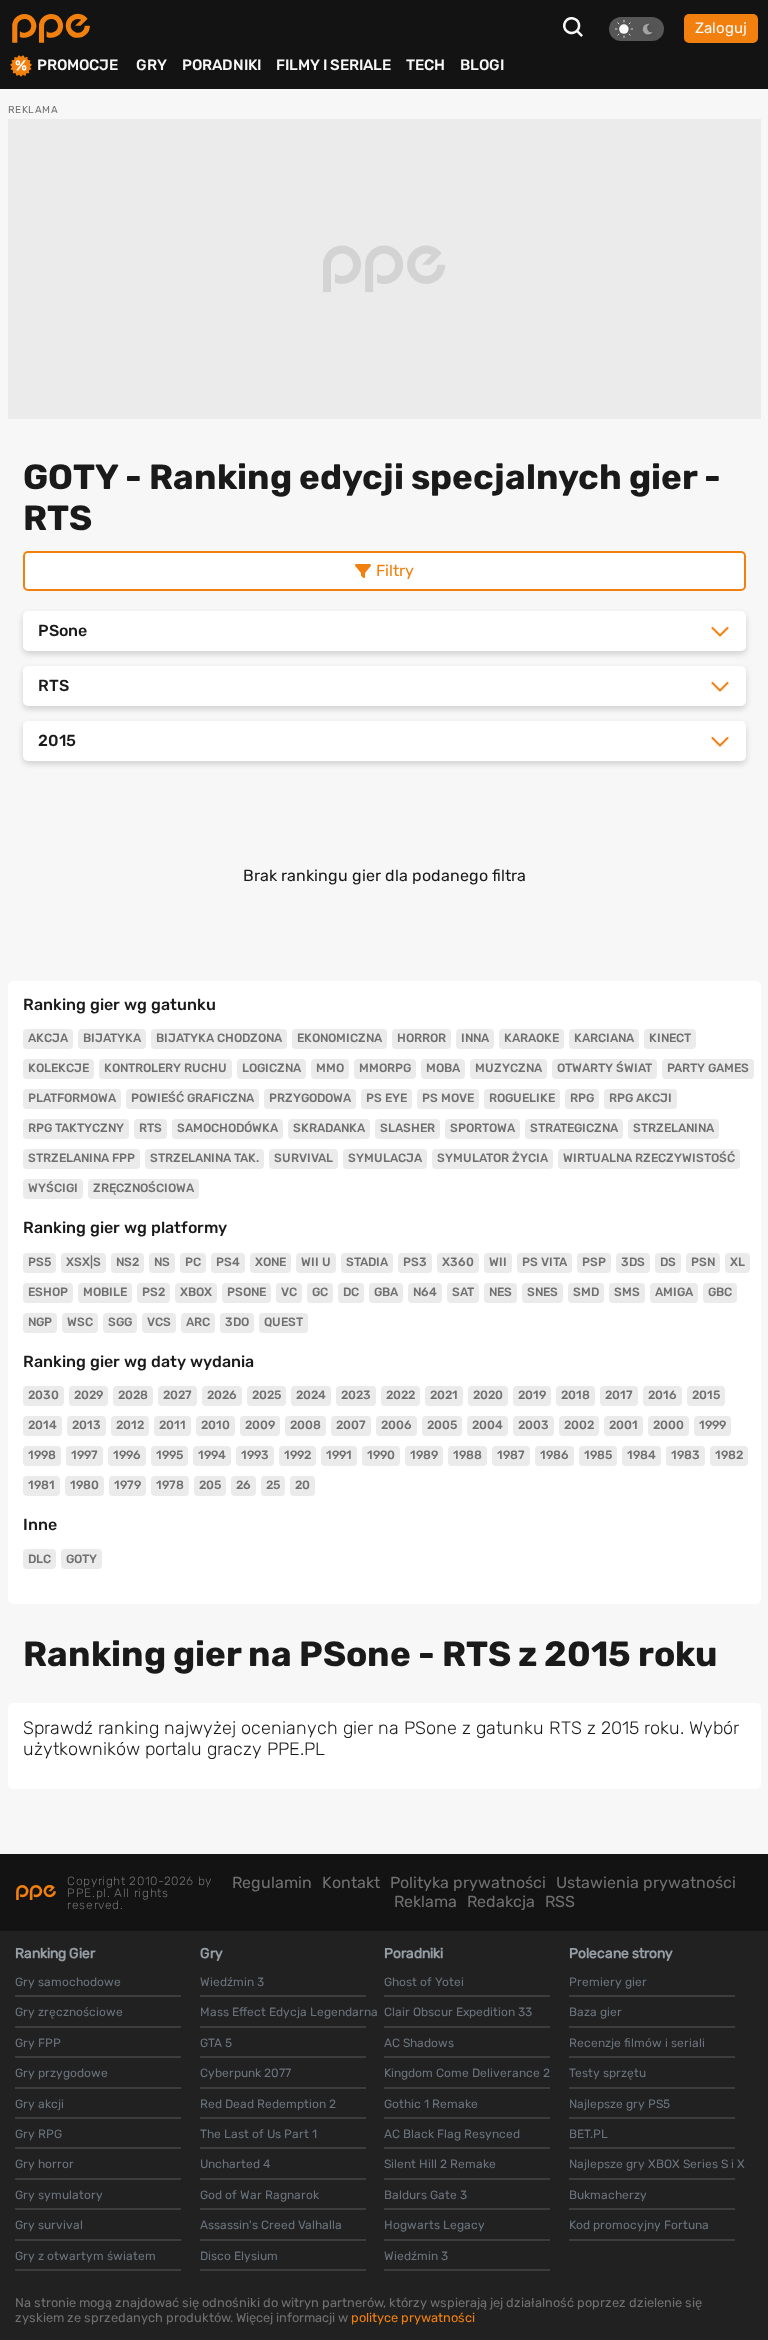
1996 (127, 1455)
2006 (396, 1425)
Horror (421, 1038)
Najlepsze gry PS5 (619, 2104)
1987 (511, 1455)
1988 (467, 1455)
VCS (159, 1322)
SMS (627, 1292)
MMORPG (385, 1068)
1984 (641, 1455)
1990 (381, 1455)
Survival (303, 1158)
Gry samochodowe (68, 1982)
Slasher (407, 1128)
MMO (330, 1068)
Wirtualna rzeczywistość (649, 1158)
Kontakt (351, 1882)
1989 (424, 1455)
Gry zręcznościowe (69, 2012)
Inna (475, 1038)
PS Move (448, 1098)
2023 (356, 1395)
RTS (150, 1128)
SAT (463, 1292)
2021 (444, 1395)
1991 (339, 1455)
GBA (386, 1292)
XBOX (196, 1292)
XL (737, 1262)
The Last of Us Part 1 (258, 2134)
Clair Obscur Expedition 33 (458, 2012)
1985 (598, 1455)
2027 (177, 1395)
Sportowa (482, 1128)
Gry (151, 65)
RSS (560, 1901)
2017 (619, 1395)
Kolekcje (58, 1068)
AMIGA (674, 1292)
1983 (685, 1455)
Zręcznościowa (143, 1188)
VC (289, 1292)
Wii (498, 1262)
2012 (130, 1425)
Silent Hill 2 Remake (440, 2164)
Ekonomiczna (339, 1038)
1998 (42, 1455)
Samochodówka (227, 1128)
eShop (48, 1292)
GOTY (81, 1559)
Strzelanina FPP (81, 1158)
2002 (579, 1425)
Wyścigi (53, 1188)
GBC (720, 1292)
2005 (442, 1425)
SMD (586, 1292)
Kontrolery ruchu (165, 1068)
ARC (198, 1322)
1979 (127, 1485)
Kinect (670, 1038)
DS (668, 1262)
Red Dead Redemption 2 (268, 2104)
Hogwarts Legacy (434, 2225)
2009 (260, 1425)
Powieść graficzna (192, 1098)
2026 (222, 1395)
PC (193, 1262)
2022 (400, 1395)
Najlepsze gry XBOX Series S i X (657, 2164)
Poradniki (221, 65)
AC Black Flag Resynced (452, 2134)
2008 (305, 1425)
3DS (633, 1262)
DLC (39, 1559)
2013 (86, 1425)
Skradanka (329, 1128)
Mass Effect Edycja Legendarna (289, 2012)
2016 (662, 1395)
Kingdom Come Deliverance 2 (467, 2073)
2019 (532, 1395)
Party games (708, 1068)
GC (320, 1292)
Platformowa (72, 1098)
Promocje (77, 65)
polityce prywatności (413, 2317)
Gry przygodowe (61, 2073)
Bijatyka (112, 1038)
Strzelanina (673, 1128)
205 (210, 1485)
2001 (623, 1425)
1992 (297, 1455)
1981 (41, 1485)
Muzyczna (508, 1068)
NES (500, 1292)
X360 (458, 1262)
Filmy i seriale (333, 65)
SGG (120, 1322)
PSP (594, 1262)
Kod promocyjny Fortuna (639, 2225)
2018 (575, 1395)
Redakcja (501, 1901)
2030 (43, 1395)
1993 (255, 1455)
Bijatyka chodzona (219, 1038)
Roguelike (522, 1098)
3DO (237, 1322)
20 (302, 1485)
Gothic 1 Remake (431, 2104)
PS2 (153, 1292)
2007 (351, 1425)
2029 (88, 1395)
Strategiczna (574, 1128)
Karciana (604, 1038)
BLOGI (482, 65)
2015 (706, 1395)
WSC (80, 1322)
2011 (172, 1425)
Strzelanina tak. (204, 1158)
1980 (84, 1485)
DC (351, 1292)
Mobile (105, 1292)
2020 (488, 1395)
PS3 (415, 1262)
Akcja (48, 1038)
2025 (266, 1395)
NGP (40, 1322)
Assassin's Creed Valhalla (271, 2225)
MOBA (443, 1068)
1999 (712, 1425)
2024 (311, 1395)
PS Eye (386, 1098)
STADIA (367, 1262)
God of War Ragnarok (259, 2195)
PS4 (228, 1262)
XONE (270, 1262)
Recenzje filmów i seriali (637, 2043)
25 (273, 1485)
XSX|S (83, 1262)
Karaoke (531, 1038)
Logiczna (271, 1068)
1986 (554, 1455)
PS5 (39, 1262)
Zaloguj (721, 28)
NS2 (127, 1262)
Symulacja (385, 1158)
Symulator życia (492, 1158)
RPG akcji (640, 1098)
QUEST (283, 1322)
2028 (133, 1395)
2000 (668, 1425)
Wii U (316, 1262)
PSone (246, 1292)
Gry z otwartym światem (85, 2256)
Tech (425, 65)
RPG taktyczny (76, 1128)
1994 (212, 1455)
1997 (84, 1455)
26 (243, 1485)
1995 (169, 1455)
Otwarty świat (604, 1068)
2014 (42, 1425)
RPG (582, 1098)
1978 (170, 1485)
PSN (703, 1262)
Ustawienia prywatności (646, 1882)
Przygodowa (310, 1098)
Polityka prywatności (468, 1882)
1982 (729, 1455)
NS (162, 1262)
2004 (487, 1425)
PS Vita (544, 1262)
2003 (533, 1425)
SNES (542, 1292)
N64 (425, 1292)
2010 (215, 1425)
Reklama (425, 1901)
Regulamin (272, 1882)
